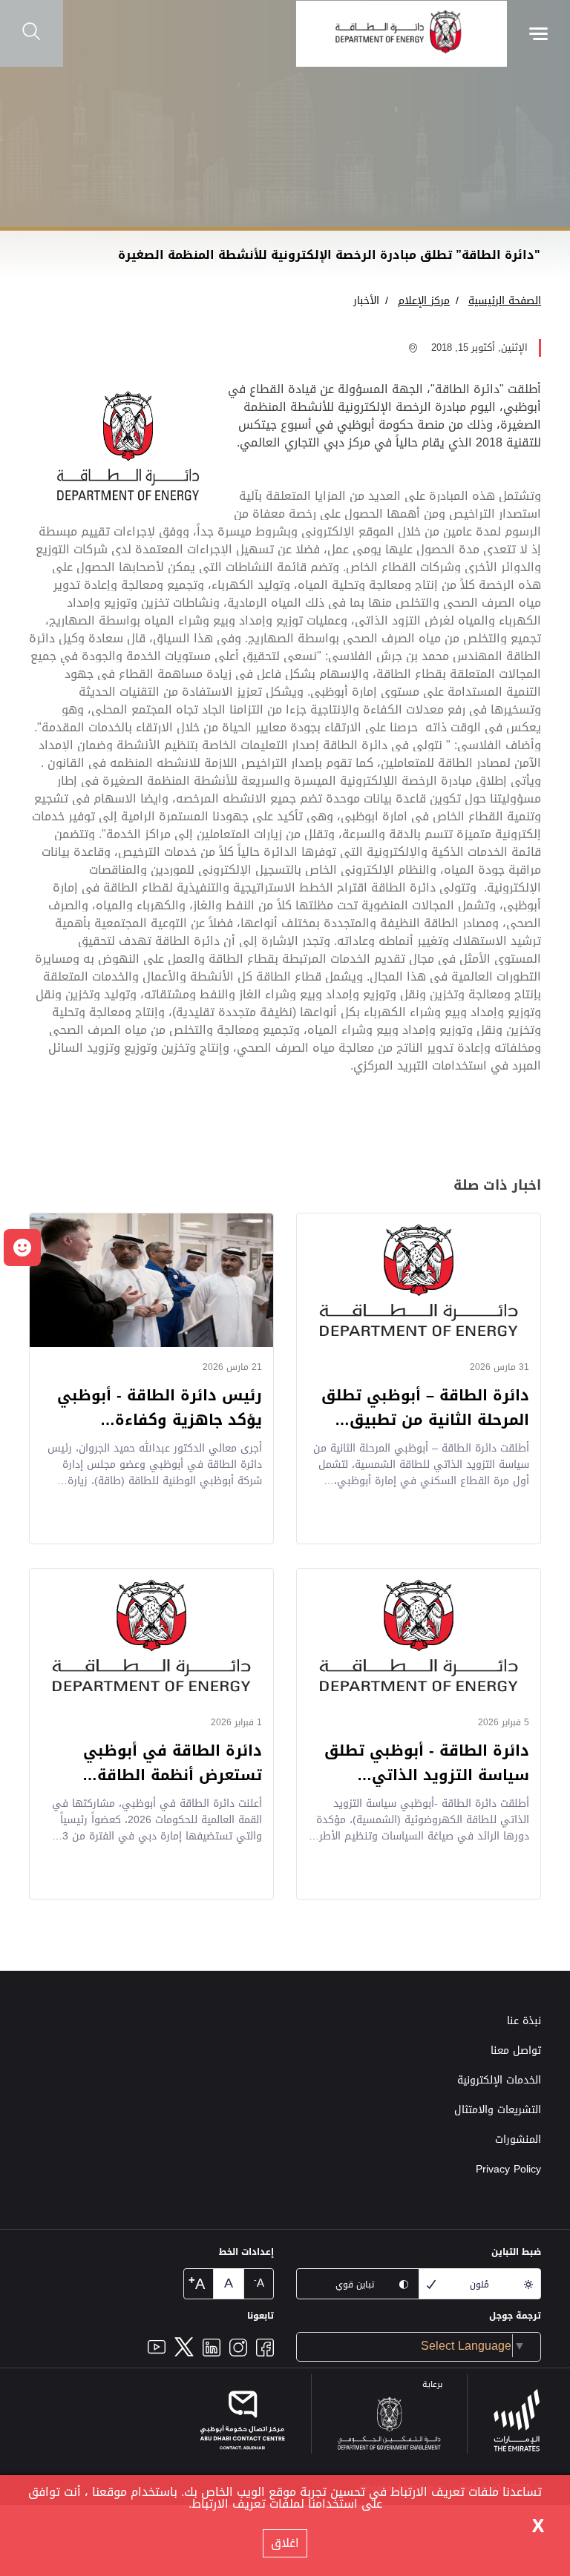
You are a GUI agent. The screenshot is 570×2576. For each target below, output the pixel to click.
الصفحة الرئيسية (505, 301)
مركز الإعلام (424, 301)
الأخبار (366, 301)
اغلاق (285, 2543)
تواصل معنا (516, 2050)
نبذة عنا (524, 2021)
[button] (22, 1248)
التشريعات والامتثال (498, 2110)
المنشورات (518, 2139)
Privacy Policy (508, 2169)
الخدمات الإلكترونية (499, 2080)
